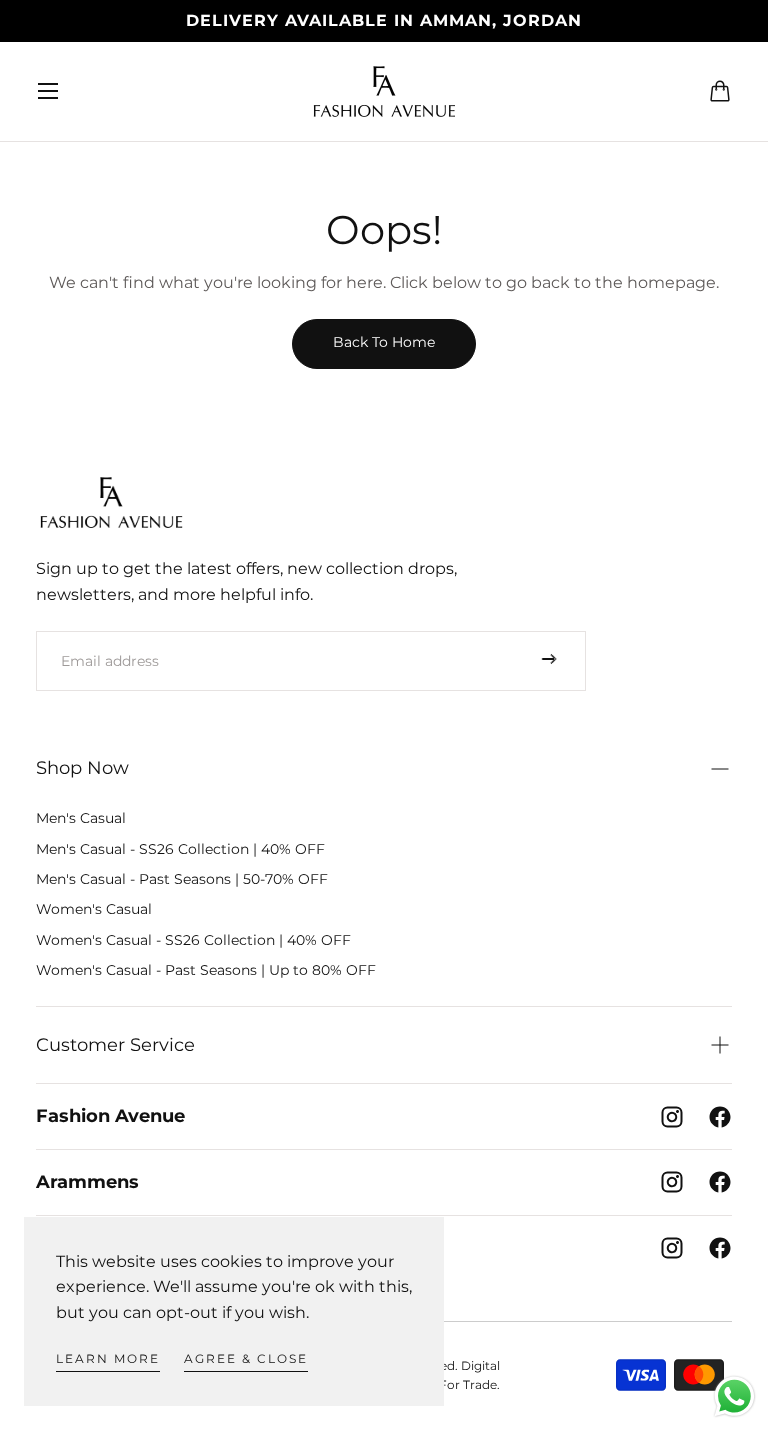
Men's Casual (81, 818)
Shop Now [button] (82, 768)
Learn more (108, 1358)
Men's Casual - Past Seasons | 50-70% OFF (182, 879)
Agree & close (246, 1358)
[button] (48, 91)
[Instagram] (672, 1117)
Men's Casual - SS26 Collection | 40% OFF (180, 849)
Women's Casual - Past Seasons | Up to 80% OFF (206, 970)
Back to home (384, 342)
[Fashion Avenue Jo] (111, 502)
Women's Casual (94, 909)
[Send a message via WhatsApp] (734, 1396)
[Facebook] (720, 1117)
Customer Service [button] (115, 1045)
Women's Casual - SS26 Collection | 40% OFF (193, 940)
